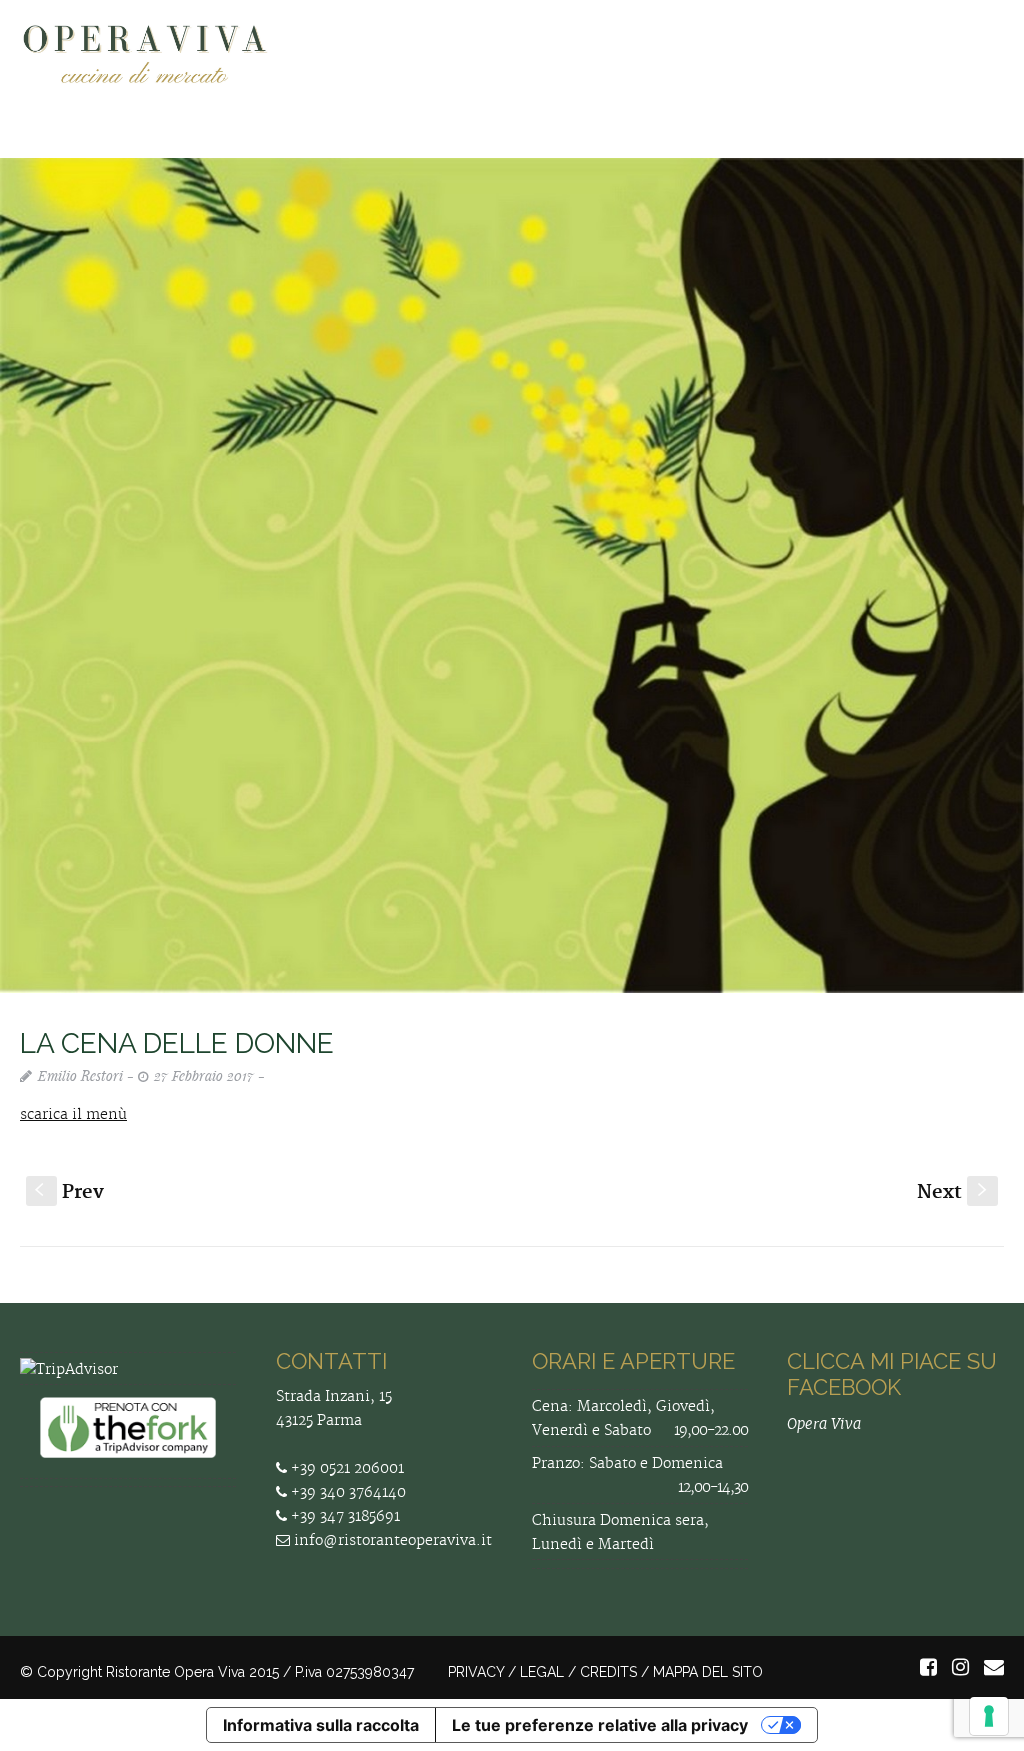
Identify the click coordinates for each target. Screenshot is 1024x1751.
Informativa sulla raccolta (321, 1725)
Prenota (718, 145)
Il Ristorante (499, 145)
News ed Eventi (838, 145)
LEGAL (542, 1672)
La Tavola (617, 145)
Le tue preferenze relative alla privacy (600, 1725)
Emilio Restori (80, 1075)
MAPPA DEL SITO (708, 1672)
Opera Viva (824, 1423)
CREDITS (608, 1672)
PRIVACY (476, 1672)
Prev (69, 1192)
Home (297, 145)
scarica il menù (73, 1115)
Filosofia (385, 145)
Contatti (960, 145)
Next (954, 1192)
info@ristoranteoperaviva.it (391, 1541)
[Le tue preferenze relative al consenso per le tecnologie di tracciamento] (989, 1716)
